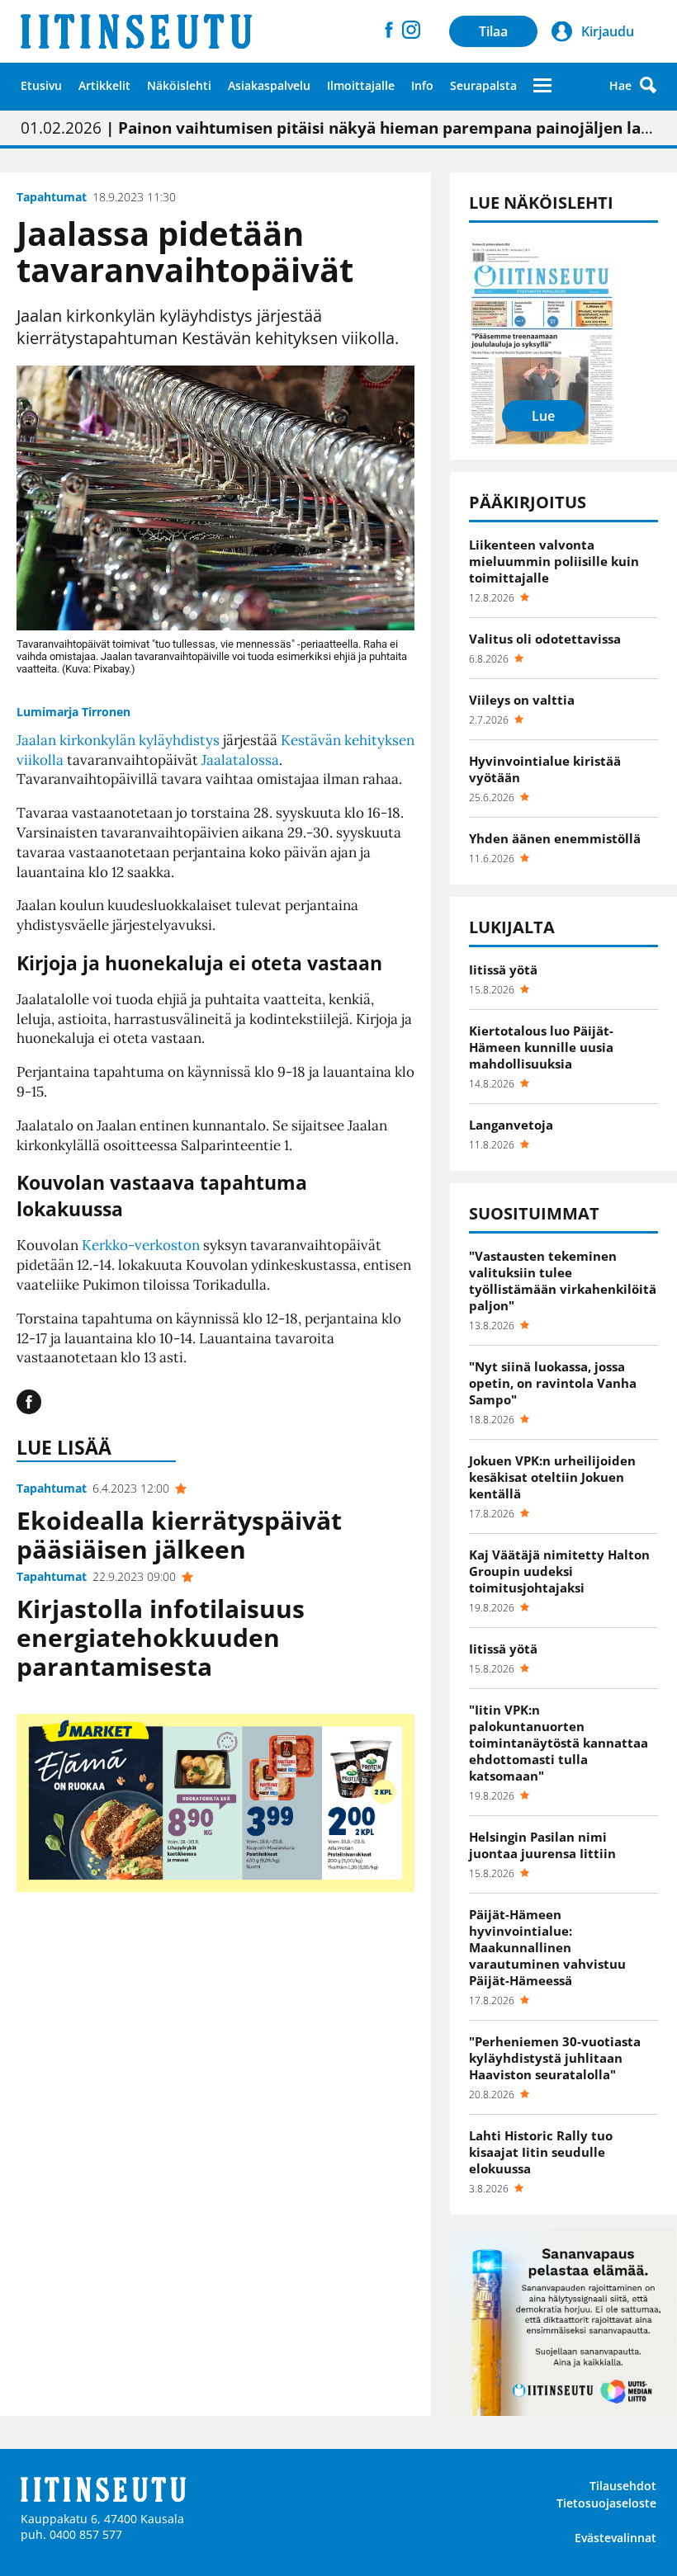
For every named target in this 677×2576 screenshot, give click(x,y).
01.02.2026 (338, 128)
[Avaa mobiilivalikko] (542, 85)
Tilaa (493, 31)
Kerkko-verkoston (141, 1245)
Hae (620, 85)
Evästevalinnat (615, 2538)
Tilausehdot (623, 2486)
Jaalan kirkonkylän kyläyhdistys (118, 740)
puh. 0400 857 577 (71, 2534)
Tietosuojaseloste (606, 2503)
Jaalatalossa (240, 760)
